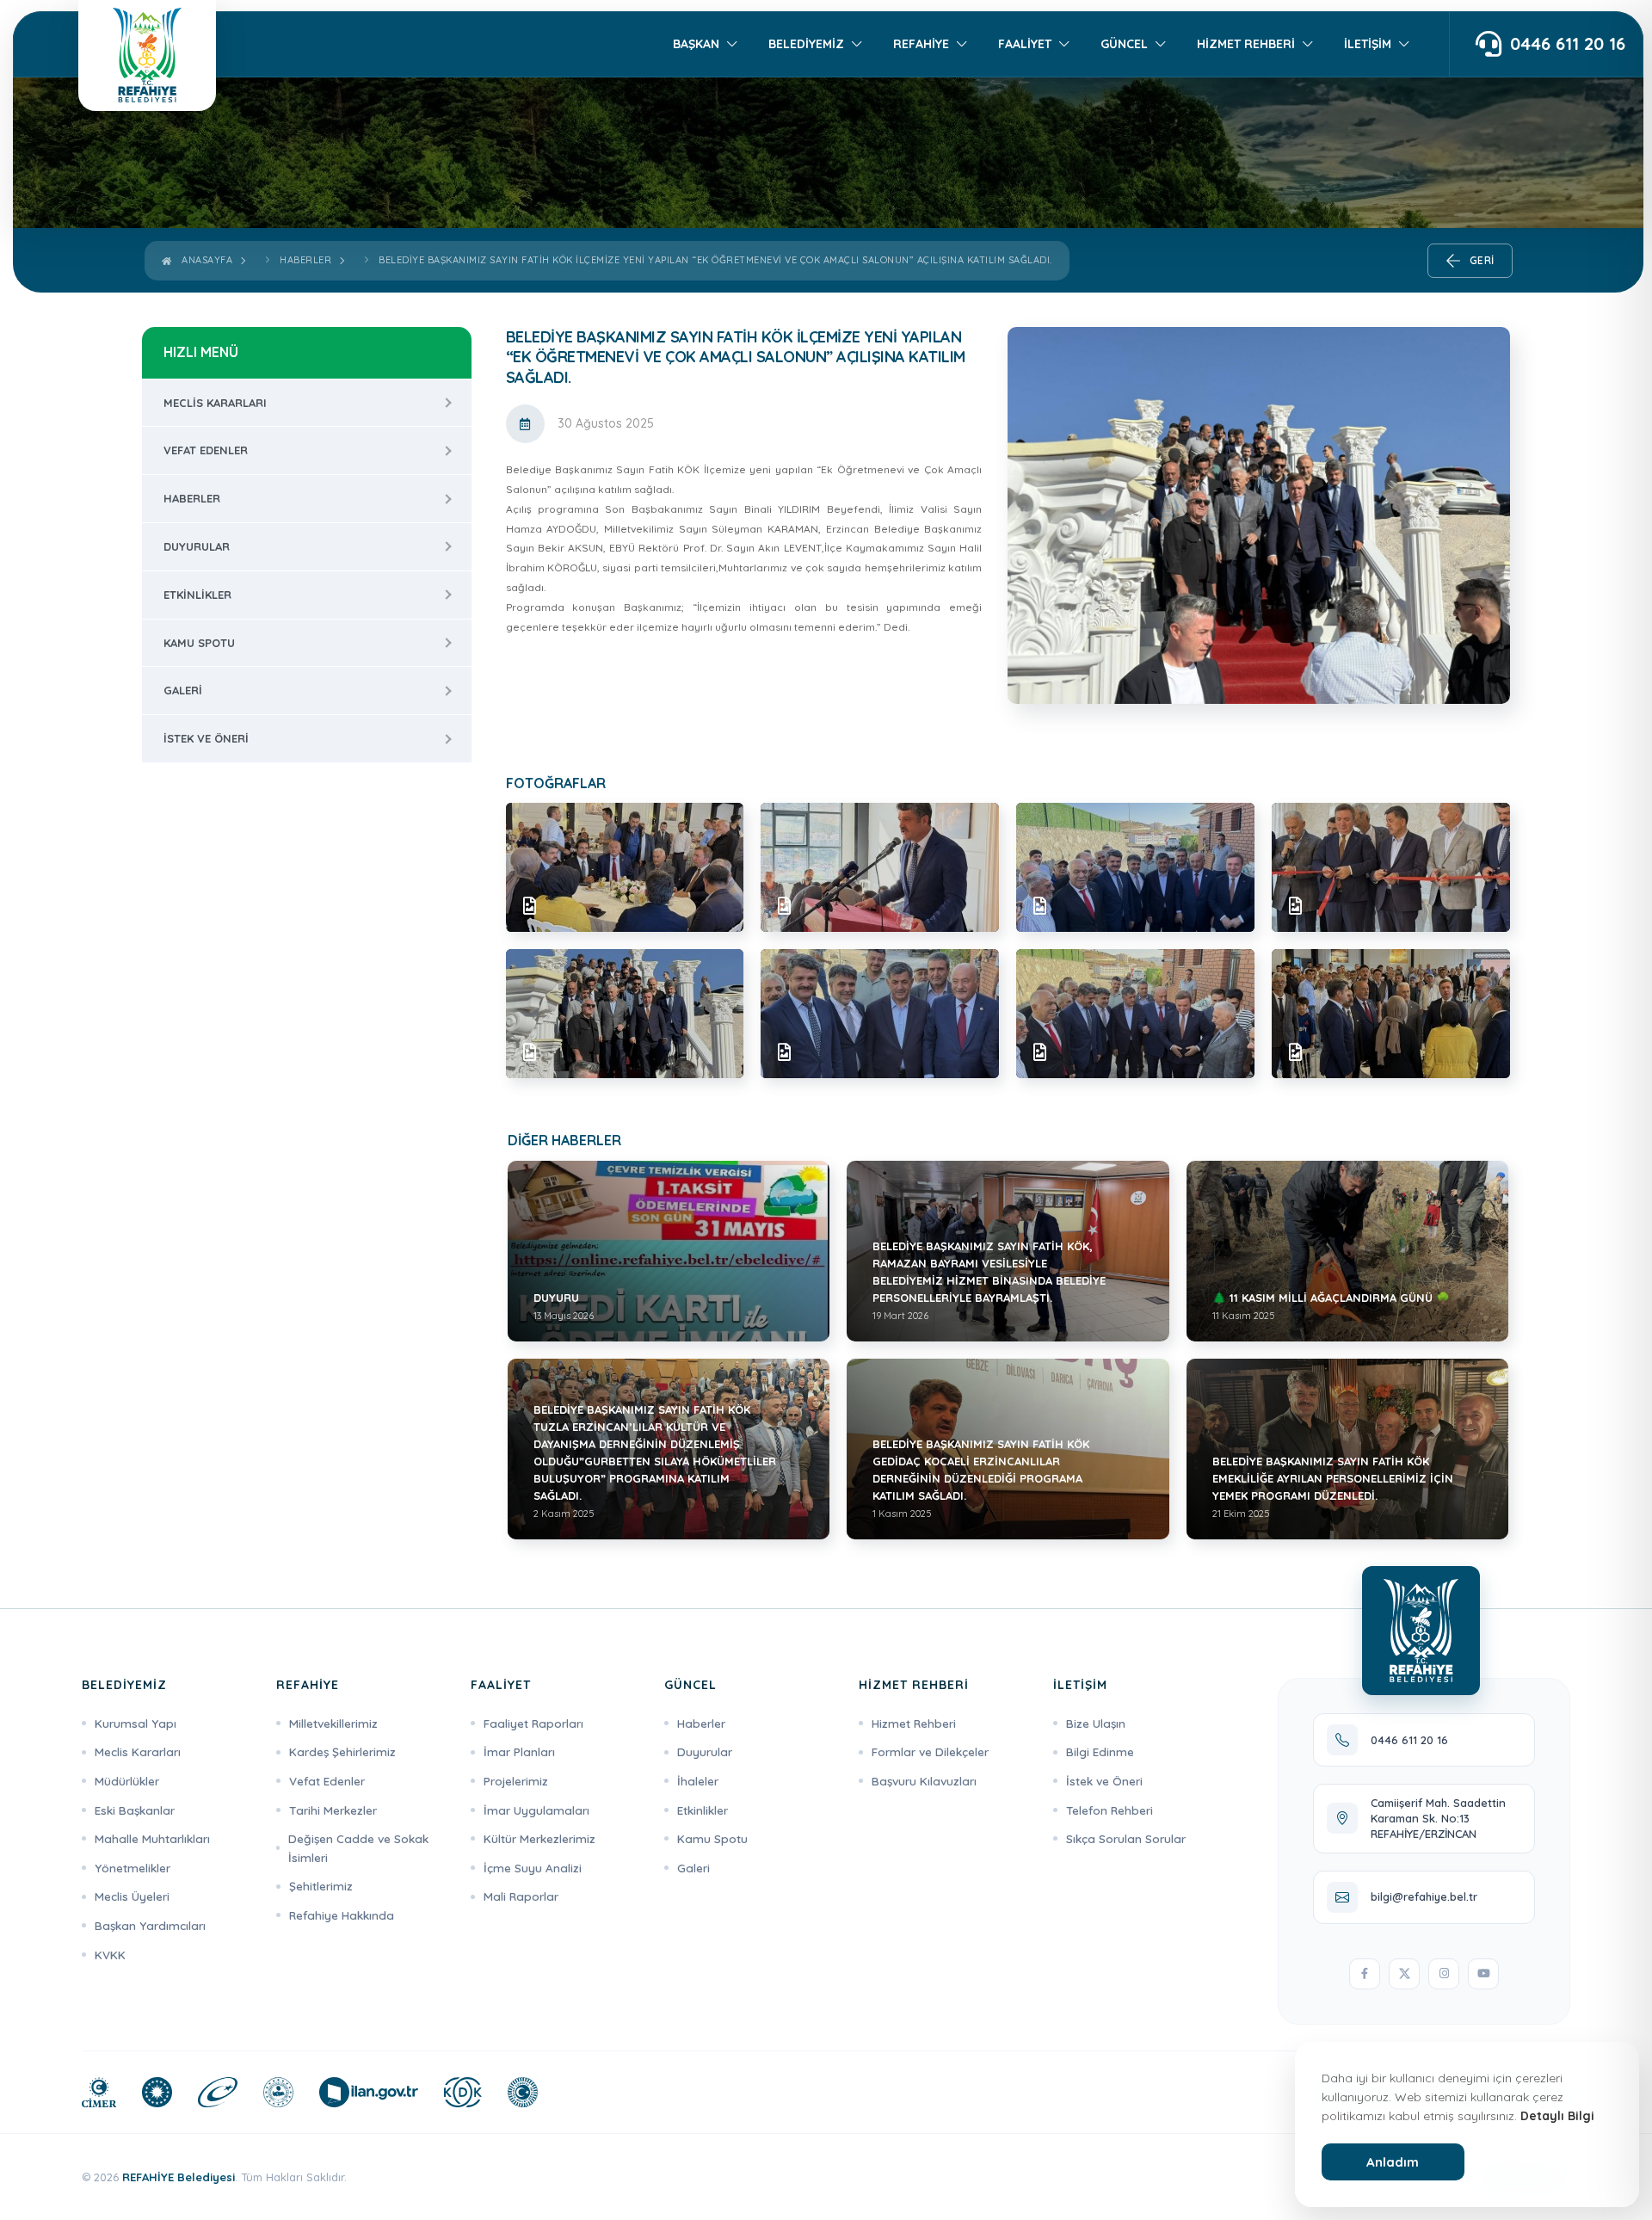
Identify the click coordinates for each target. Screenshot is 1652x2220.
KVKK (110, 1955)
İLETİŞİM (1368, 44)
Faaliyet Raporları (533, 1723)
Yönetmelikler (133, 1868)
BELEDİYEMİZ (806, 44)
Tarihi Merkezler (333, 1810)
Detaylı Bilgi (1557, 2116)
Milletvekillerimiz (333, 1723)
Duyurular (197, 546)
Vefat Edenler (206, 450)
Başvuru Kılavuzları (924, 1781)
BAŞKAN (696, 44)
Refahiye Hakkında (342, 1915)
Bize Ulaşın (1096, 1723)
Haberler (305, 260)
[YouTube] (1483, 1974)
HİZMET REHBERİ (1246, 44)
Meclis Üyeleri (132, 1896)
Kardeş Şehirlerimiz (342, 1751)
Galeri (183, 690)
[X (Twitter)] (1404, 1974)
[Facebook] (1365, 1974)
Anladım (1393, 2162)
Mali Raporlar (521, 1896)
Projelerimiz (516, 1781)
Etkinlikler (197, 595)
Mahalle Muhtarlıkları (152, 1838)
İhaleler (698, 1781)
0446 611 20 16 (1568, 45)
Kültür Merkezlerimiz (539, 1838)
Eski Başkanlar (135, 1810)
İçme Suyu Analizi (533, 1868)
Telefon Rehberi (1110, 1810)
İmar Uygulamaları (536, 1810)
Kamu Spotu (199, 643)
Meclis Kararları (215, 403)
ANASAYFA (204, 260)
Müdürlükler (127, 1781)
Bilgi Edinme (1100, 1751)
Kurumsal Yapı (136, 1723)
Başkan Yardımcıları (150, 1925)
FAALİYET (1025, 44)
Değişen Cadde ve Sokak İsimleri (358, 1848)
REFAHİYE (921, 44)
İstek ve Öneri (206, 738)
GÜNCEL (1124, 44)
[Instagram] (1444, 1974)
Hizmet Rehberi (914, 1723)
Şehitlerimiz (321, 1886)
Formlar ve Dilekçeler (930, 1751)
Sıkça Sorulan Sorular (1126, 1838)
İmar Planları (519, 1751)
